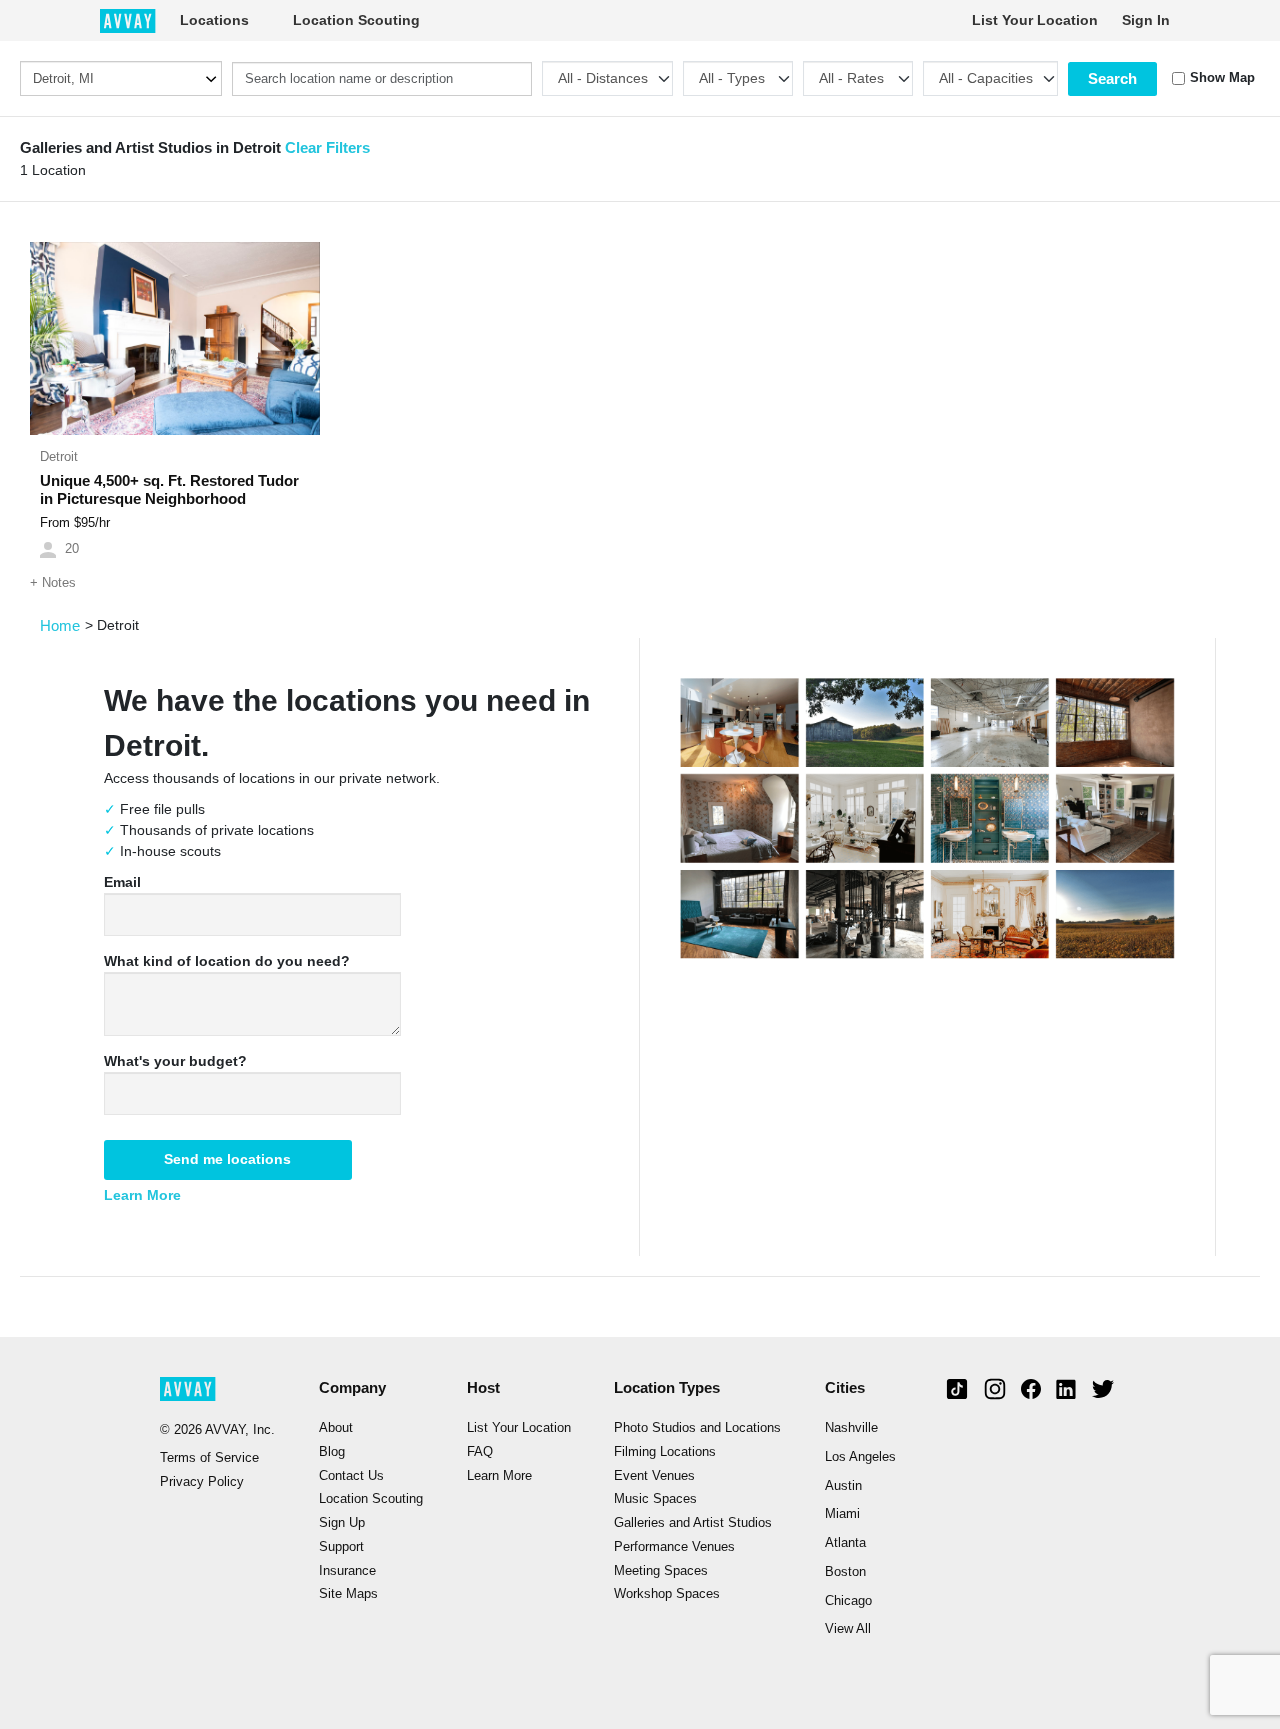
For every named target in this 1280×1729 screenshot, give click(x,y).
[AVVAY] (128, 20)
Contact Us (351, 1476)
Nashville (851, 1428)
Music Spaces (655, 1499)
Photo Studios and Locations (697, 1428)
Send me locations (227, 1159)
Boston (845, 1572)
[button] (52, 339)
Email (122, 882)
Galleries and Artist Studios (693, 1523)
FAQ (480, 1452)
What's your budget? (175, 1061)
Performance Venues (674, 1547)
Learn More (142, 1195)
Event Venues (654, 1476)
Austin (843, 1486)
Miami (842, 1514)
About (336, 1428)
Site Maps (348, 1594)
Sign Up (342, 1523)
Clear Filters (327, 147)
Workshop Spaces (667, 1594)
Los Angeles (860, 1457)
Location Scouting (356, 20)
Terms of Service (209, 1458)
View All (848, 1629)
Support (341, 1547)
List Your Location (1035, 20)
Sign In (1146, 20)
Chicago (848, 1601)
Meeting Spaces (661, 1571)
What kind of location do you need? (227, 961)
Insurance (347, 1571)
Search (1112, 78)
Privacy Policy (202, 1482)
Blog (332, 1452)
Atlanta (845, 1543)
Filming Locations (665, 1452)
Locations (214, 20)
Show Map (1222, 78)
